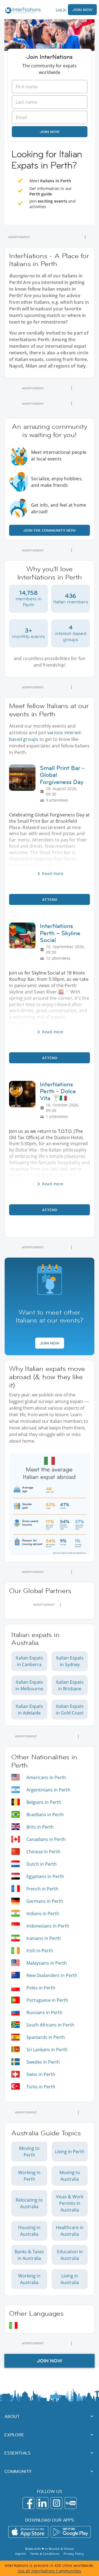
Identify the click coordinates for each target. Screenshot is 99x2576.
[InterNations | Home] (22, 11)
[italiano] (13, 2325)
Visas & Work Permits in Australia (70, 2203)
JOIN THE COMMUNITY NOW (50, 530)
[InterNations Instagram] (57, 2503)
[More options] (85, 237)
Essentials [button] (17, 2453)
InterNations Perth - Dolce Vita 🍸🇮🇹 (58, 1091)
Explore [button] (14, 2435)
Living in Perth (70, 2152)
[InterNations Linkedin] (42, 2503)
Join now (50, 132)
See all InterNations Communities (49, 2571)
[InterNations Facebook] (28, 2503)
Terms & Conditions (45, 2554)
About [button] (12, 2416)
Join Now (82, 10)
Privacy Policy (74, 2554)
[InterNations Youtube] (71, 2503)
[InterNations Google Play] (71, 2532)
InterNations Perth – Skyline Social (60, 933)
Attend (50, 899)
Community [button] (18, 2471)
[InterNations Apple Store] (28, 2532)
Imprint (20, 2554)
